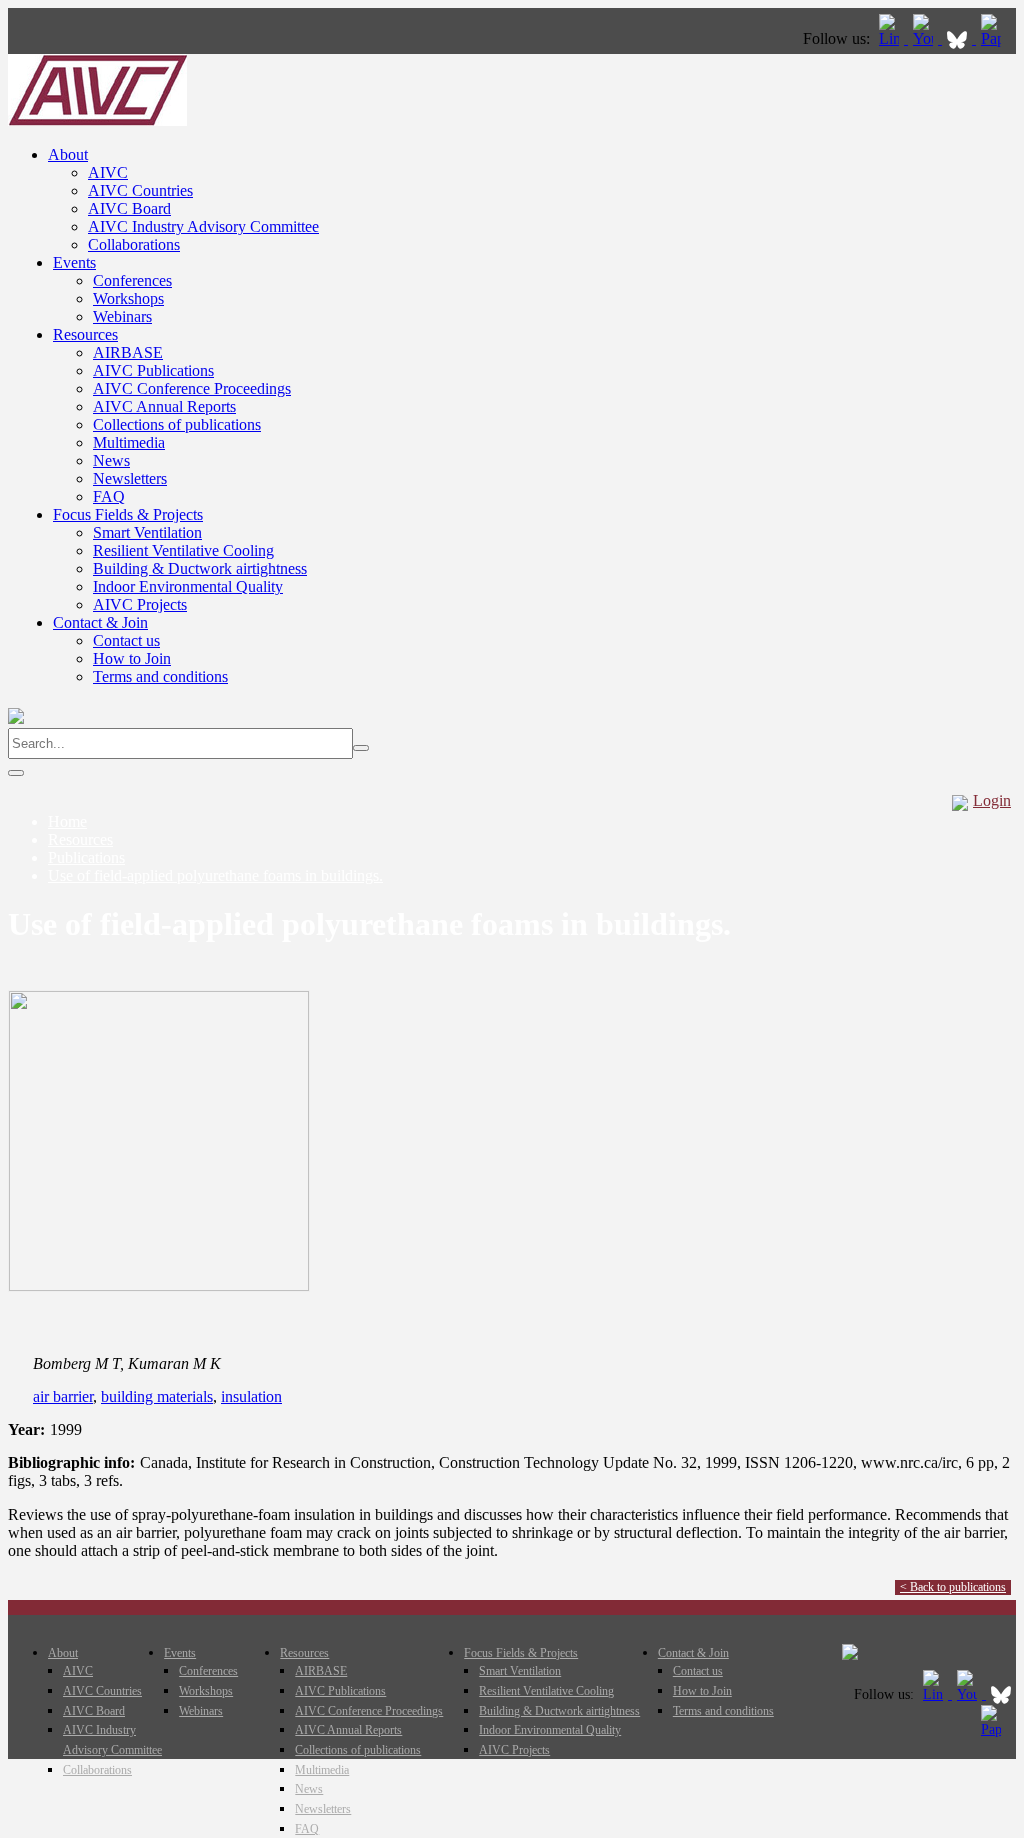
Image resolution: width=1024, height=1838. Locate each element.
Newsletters (130, 478)
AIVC (108, 172)
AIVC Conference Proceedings (192, 388)
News (111, 460)
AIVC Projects (140, 604)
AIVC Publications (153, 370)
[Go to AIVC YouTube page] (925, 38)
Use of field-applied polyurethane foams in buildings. (215, 875)
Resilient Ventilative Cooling (183, 550)
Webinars (122, 316)
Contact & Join (100, 622)
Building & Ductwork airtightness (200, 568)
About (68, 154)
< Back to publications (953, 1587)
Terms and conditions (160, 676)
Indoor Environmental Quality (188, 586)
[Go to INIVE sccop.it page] (996, 38)
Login (992, 800)
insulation (251, 1396)
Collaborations (134, 244)
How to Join (132, 658)
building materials (157, 1396)
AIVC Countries (140, 190)
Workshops (128, 298)
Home (67, 821)
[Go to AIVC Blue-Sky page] (959, 38)
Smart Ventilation (147, 532)
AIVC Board (129, 208)
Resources (85, 334)
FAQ (109, 496)
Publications (86, 857)
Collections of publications (177, 424)
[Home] (97, 120)
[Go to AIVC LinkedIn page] (891, 38)
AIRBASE (128, 352)
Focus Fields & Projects (128, 514)
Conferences (132, 280)
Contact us (126, 640)
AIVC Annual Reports (164, 406)
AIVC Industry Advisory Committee (203, 226)
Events (74, 262)
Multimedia (129, 442)
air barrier (63, 1396)
